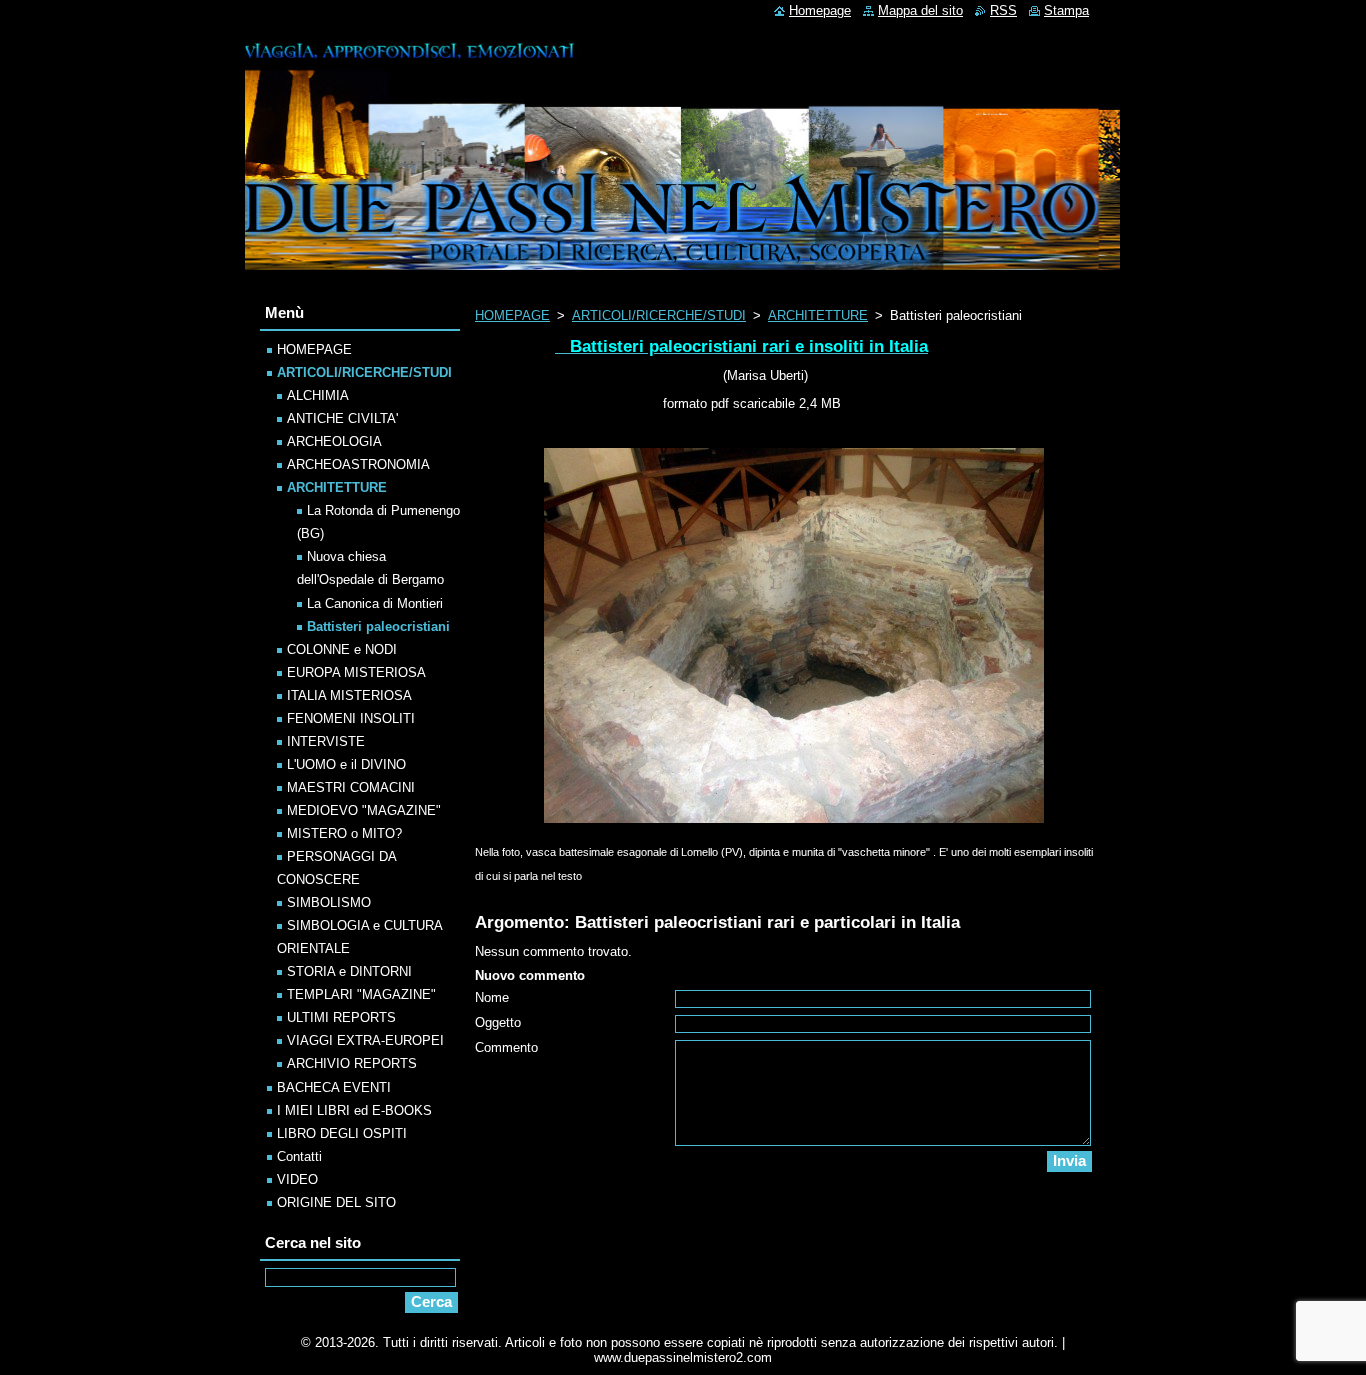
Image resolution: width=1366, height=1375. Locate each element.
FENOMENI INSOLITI (351, 718)
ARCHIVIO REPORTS (352, 1063)
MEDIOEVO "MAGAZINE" (364, 810)
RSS (1003, 10)
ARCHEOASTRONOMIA (358, 464)
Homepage (820, 10)
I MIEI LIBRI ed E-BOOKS (354, 1110)
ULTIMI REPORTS (341, 1017)
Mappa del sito (920, 10)
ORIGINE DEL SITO (336, 1202)
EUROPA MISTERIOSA (356, 672)
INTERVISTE (326, 741)
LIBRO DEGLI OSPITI (342, 1133)
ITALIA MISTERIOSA (349, 695)
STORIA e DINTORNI (349, 971)
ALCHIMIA (318, 395)
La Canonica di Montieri (375, 603)
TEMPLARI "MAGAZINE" (361, 994)
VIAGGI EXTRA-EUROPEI (365, 1040)
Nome (492, 997)
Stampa (1066, 10)
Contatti (299, 1156)
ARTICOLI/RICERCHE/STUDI (659, 315)
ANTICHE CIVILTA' (342, 418)
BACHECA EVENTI (334, 1087)
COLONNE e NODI (342, 649)
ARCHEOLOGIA (334, 441)
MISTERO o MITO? (344, 833)
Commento (506, 1047)
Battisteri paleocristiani (378, 626)
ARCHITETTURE (818, 315)
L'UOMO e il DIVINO (346, 764)
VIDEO (297, 1179)
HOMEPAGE (512, 315)
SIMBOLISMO (329, 902)
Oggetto (498, 1022)
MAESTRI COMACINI (351, 787)
